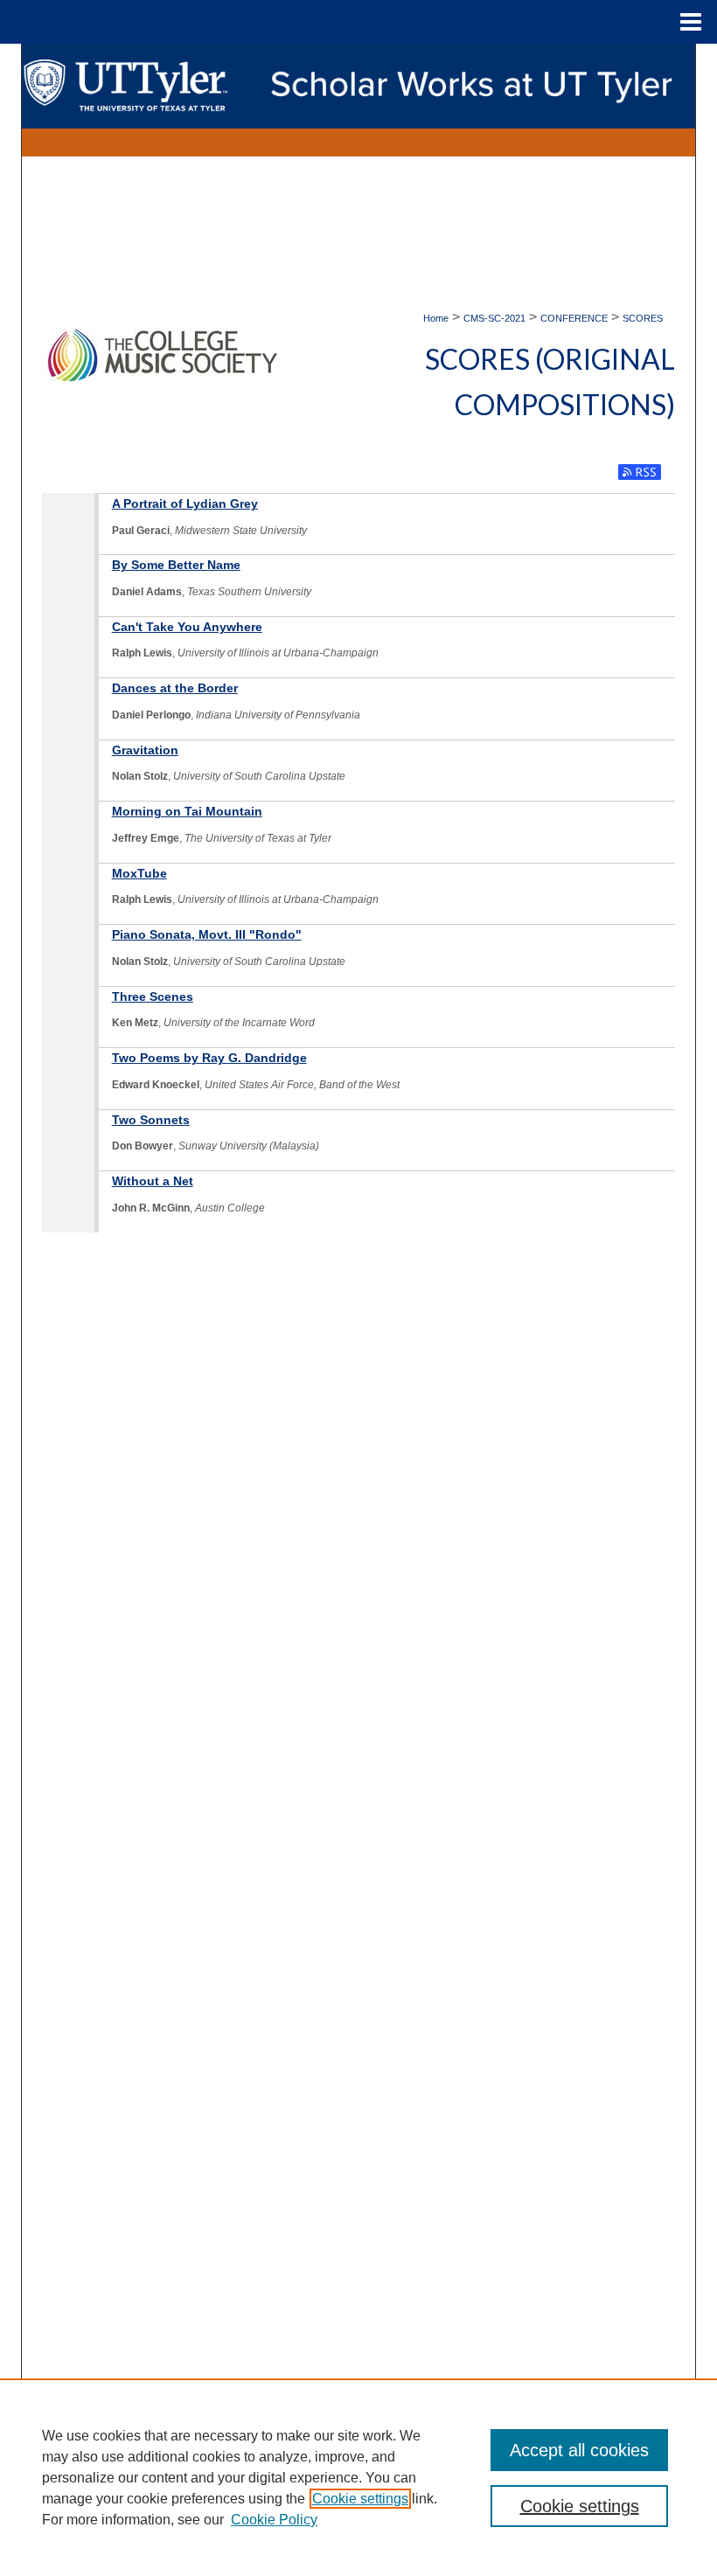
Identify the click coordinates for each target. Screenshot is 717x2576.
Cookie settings (360, 2499)
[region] (358, 2477)
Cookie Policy (274, 2520)
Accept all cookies (579, 2450)
